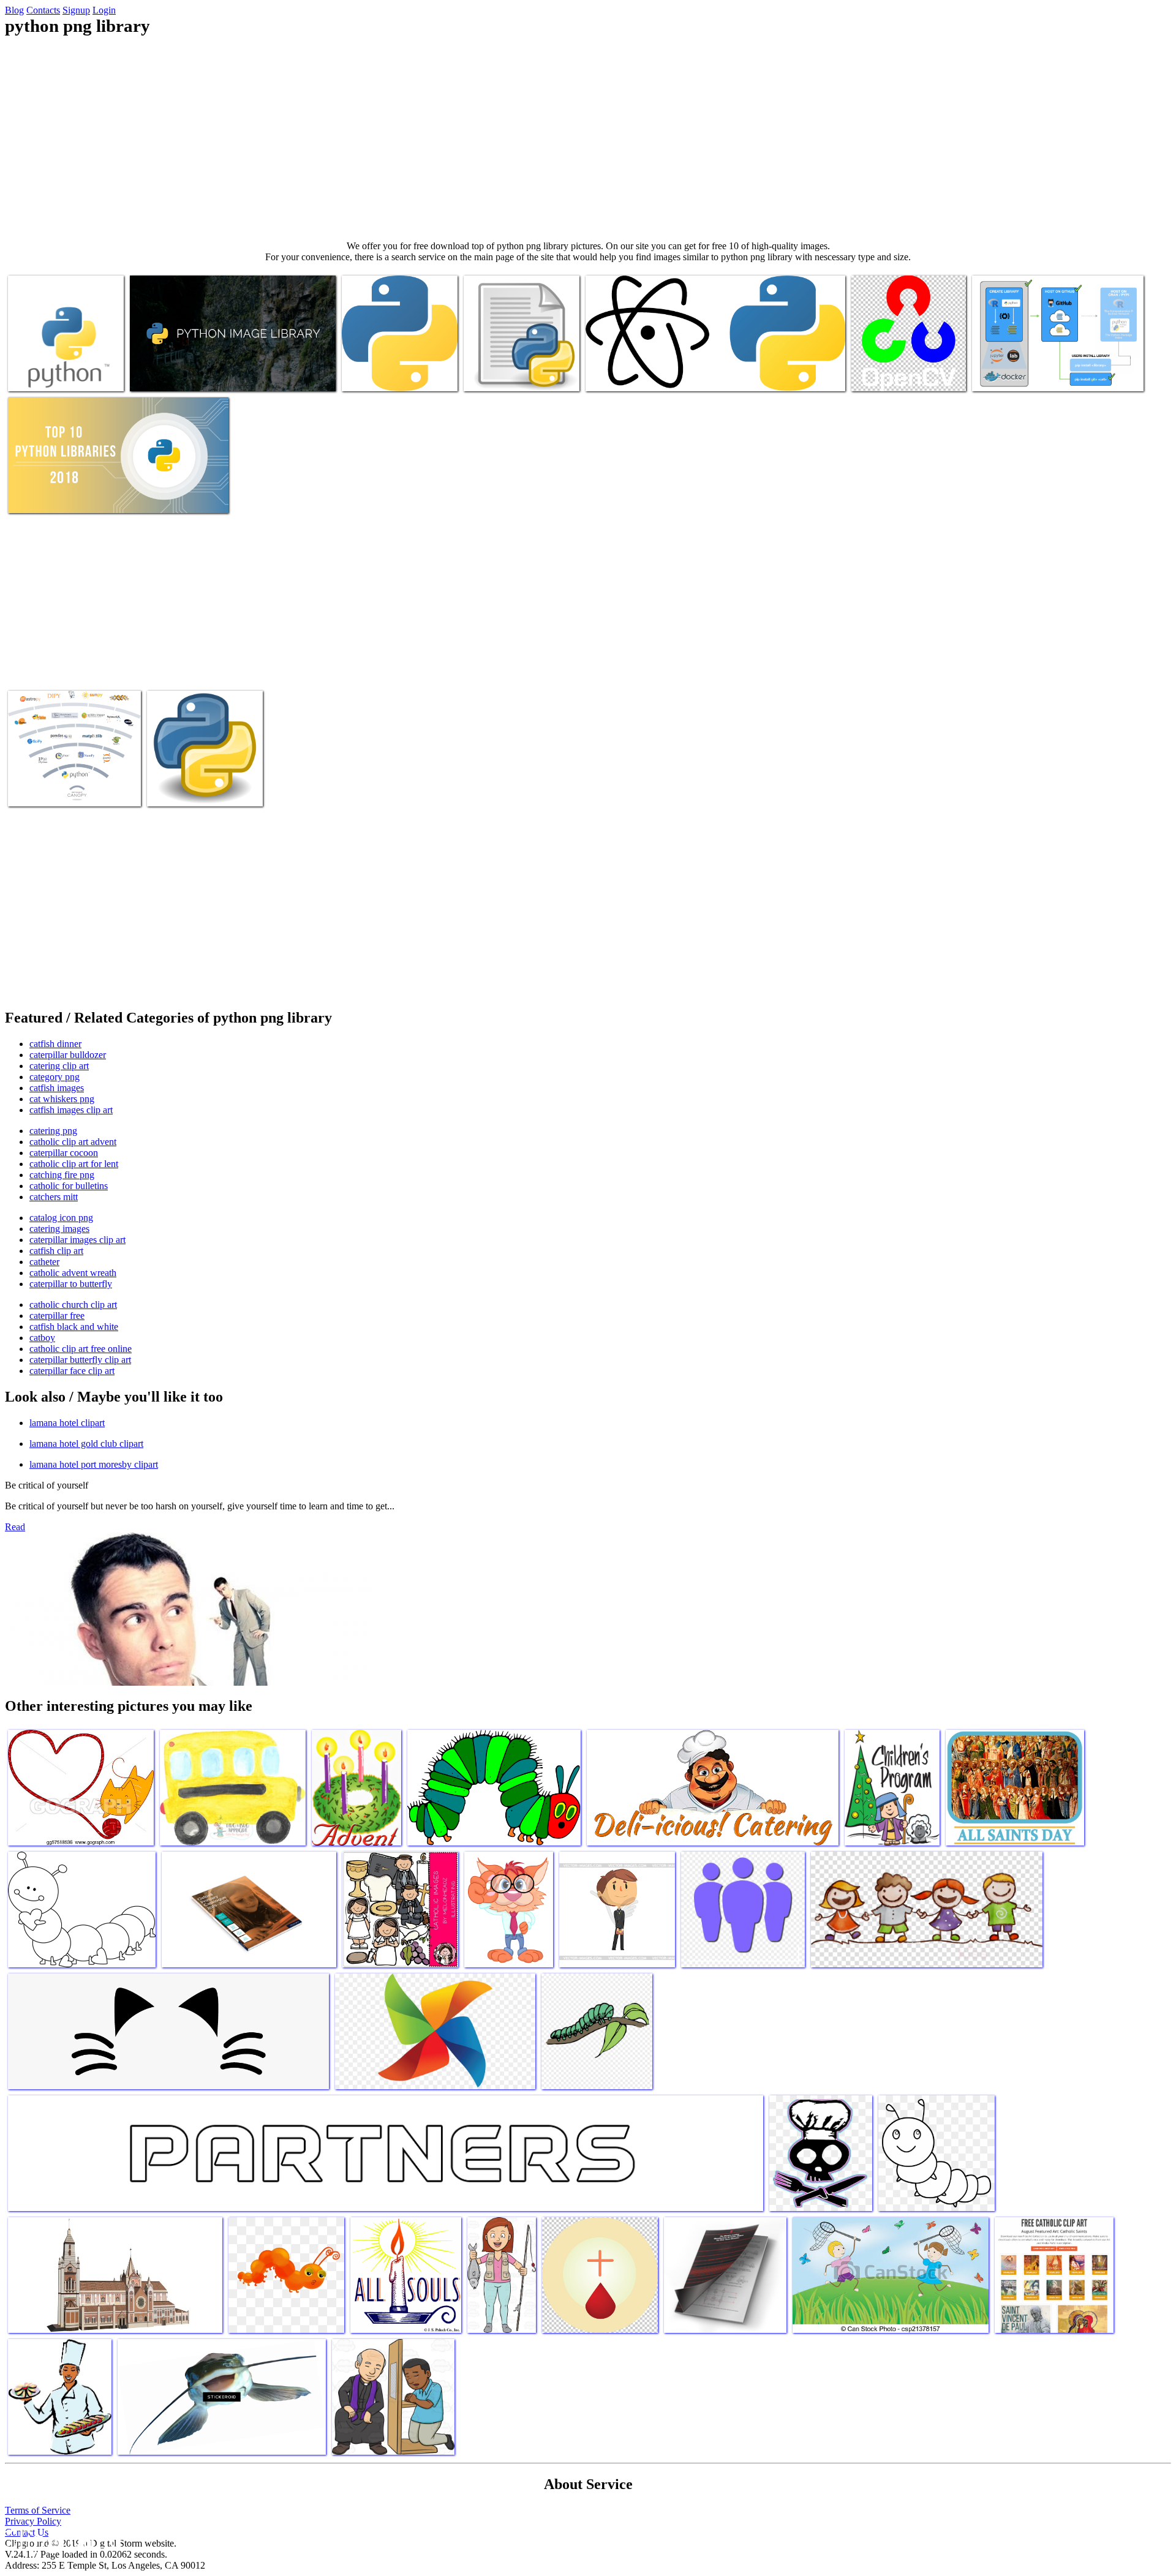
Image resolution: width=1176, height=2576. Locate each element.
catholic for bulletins (69, 1186)
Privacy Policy (33, 2521)
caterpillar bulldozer (68, 1055)
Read (15, 1527)
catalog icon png (61, 1218)
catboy (42, 1338)
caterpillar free (57, 1316)
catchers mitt (54, 1197)
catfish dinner (55, 1044)
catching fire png (62, 1175)
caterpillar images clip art (77, 1240)
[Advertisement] (588, 138)
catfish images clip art (71, 1110)
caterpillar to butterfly (71, 1284)
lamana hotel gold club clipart (86, 1444)
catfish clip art (56, 1251)
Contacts (43, 10)
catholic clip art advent (73, 1142)
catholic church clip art (73, 1305)
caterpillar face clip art (72, 1371)
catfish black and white (74, 1327)
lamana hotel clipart (67, 1423)
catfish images (57, 1088)
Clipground (61, 2539)
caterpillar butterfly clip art (80, 1360)
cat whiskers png (62, 1099)
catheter (44, 1262)
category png (55, 1077)
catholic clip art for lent (74, 1164)
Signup (76, 10)
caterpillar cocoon (64, 1153)
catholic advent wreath (73, 1273)
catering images (59, 1229)
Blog (14, 10)
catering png (53, 1131)
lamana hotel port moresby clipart (94, 1464)
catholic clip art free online (81, 1349)
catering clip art (59, 1066)
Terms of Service (38, 2510)
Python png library (44, 374)
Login (104, 10)
